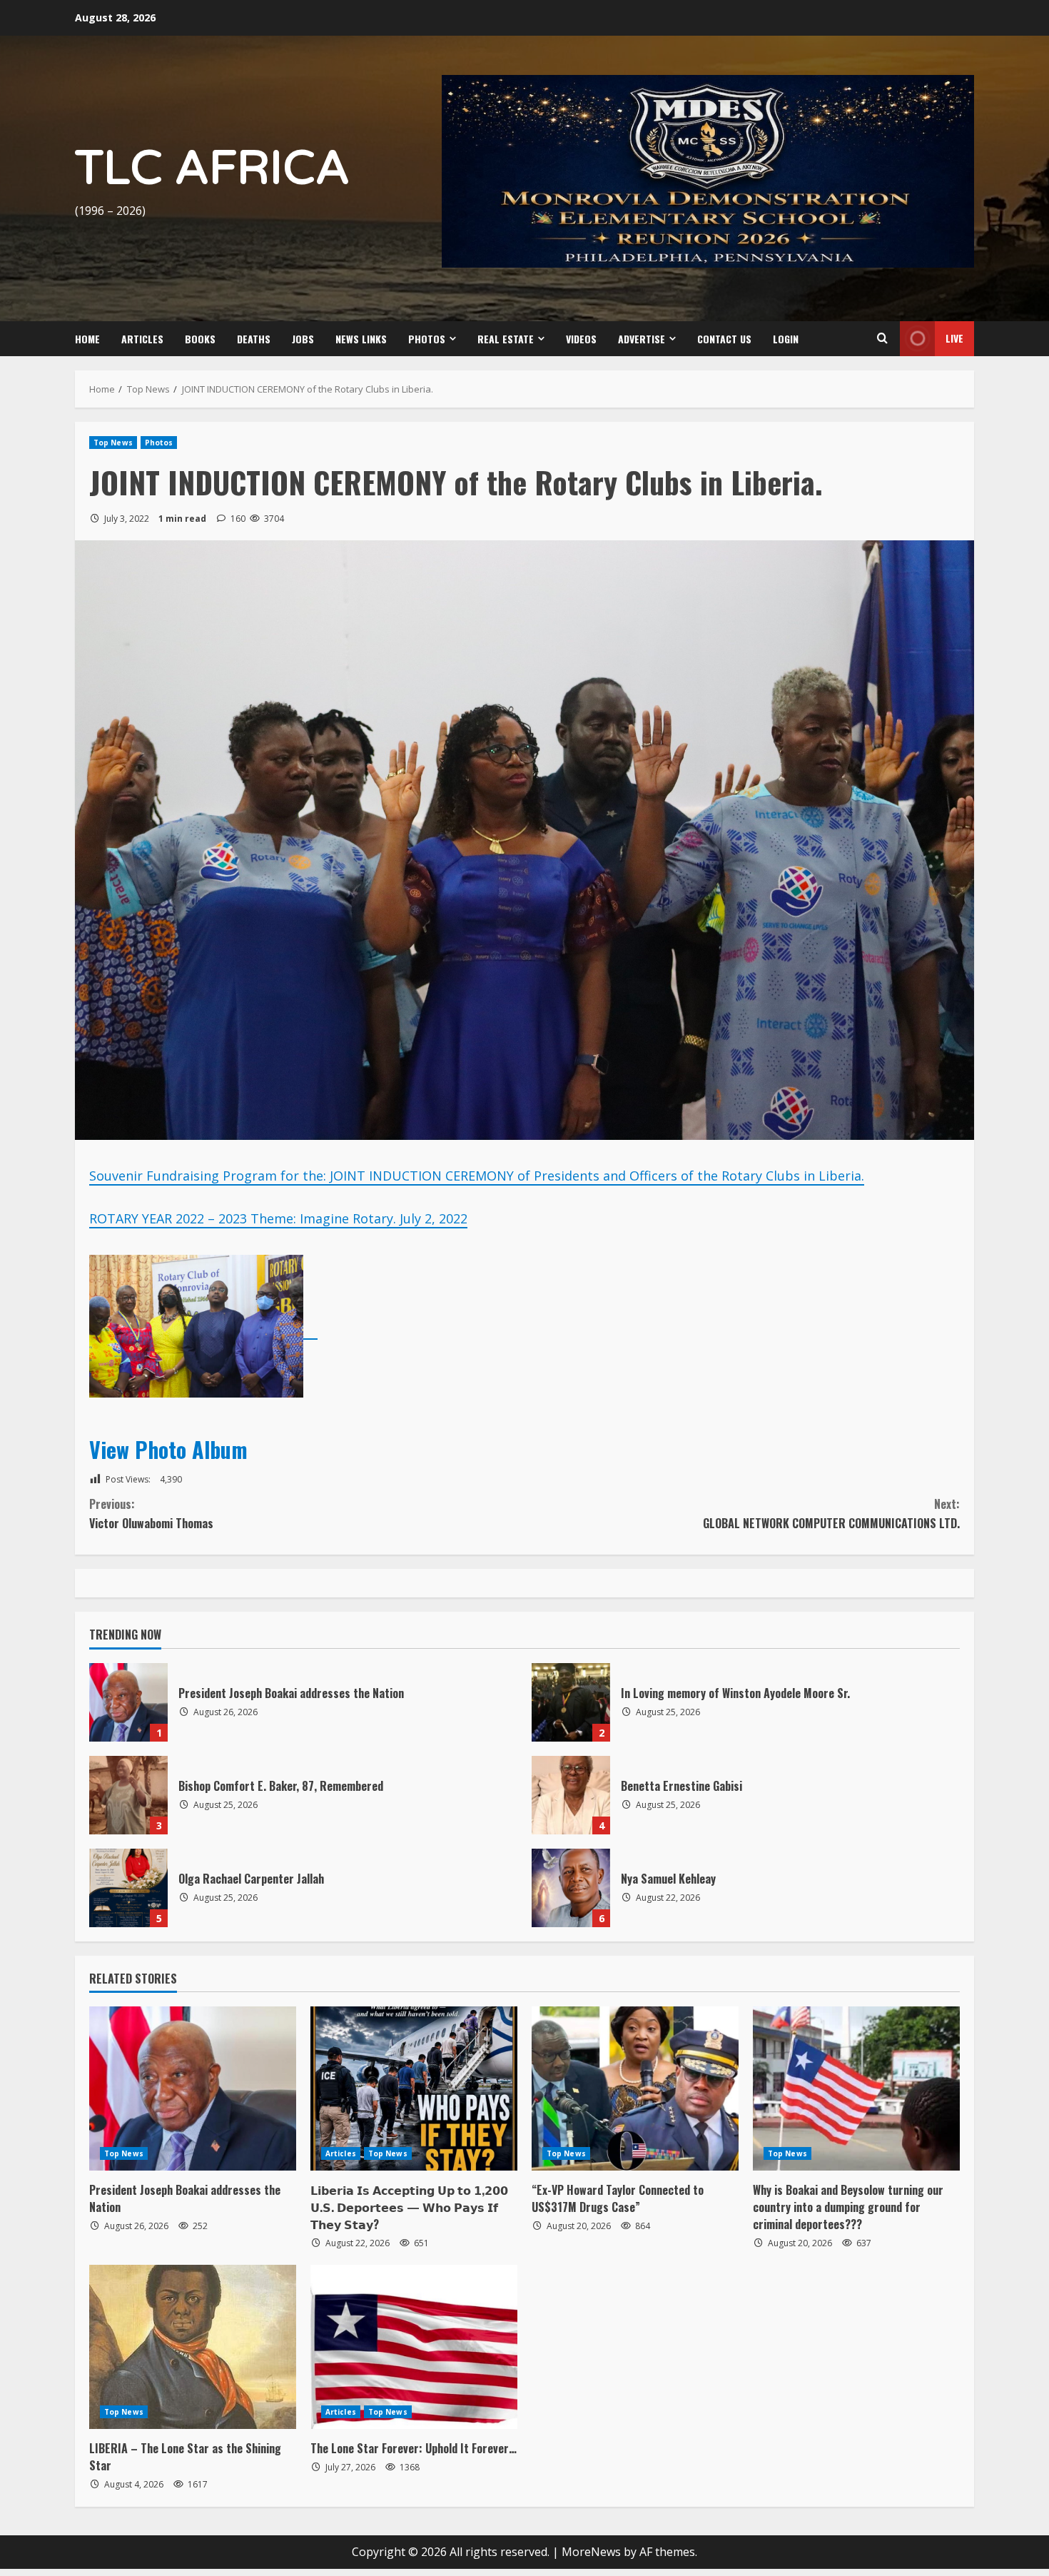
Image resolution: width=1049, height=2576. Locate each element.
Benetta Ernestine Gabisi (571, 1795)
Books (200, 339)
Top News (113, 443)
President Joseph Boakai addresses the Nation (128, 1702)
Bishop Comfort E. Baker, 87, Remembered (128, 1795)
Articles (142, 339)
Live (954, 338)
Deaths (254, 339)
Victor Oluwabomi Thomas (151, 1514)
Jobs (303, 339)
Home (87, 339)
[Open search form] (882, 338)
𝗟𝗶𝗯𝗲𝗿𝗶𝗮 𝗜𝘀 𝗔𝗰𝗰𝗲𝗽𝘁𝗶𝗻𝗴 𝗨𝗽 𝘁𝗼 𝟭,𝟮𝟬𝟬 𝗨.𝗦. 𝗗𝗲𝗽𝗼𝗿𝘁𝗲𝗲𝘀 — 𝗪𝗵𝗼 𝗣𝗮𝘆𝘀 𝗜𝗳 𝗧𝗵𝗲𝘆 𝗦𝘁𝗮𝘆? (409, 2207)
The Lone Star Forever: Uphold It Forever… (414, 2448)
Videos (581, 339)
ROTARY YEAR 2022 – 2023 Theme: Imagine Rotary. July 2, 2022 (278, 1218)
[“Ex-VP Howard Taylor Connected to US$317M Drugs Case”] (635, 2088)
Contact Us (724, 339)
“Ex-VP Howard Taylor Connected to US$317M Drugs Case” (618, 2198)
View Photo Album (171, 1449)
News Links (361, 339)
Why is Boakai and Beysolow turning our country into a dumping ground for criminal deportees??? (848, 2207)
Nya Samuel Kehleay (571, 1888)
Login (786, 339)
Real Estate (506, 339)
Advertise (642, 339)
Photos (427, 339)
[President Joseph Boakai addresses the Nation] (193, 2088)
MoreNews (591, 2552)
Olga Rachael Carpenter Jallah (128, 1888)
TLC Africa (212, 169)
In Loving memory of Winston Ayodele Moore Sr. (571, 1702)
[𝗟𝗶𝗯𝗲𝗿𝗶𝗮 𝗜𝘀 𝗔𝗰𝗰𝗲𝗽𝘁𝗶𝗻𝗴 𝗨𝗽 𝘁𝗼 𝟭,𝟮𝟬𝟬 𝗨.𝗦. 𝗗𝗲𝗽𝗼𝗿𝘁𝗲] (414, 2088)
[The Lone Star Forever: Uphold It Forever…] (414, 2347)
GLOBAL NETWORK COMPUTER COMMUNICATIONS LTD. (831, 1514)
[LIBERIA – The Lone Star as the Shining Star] (193, 2347)
